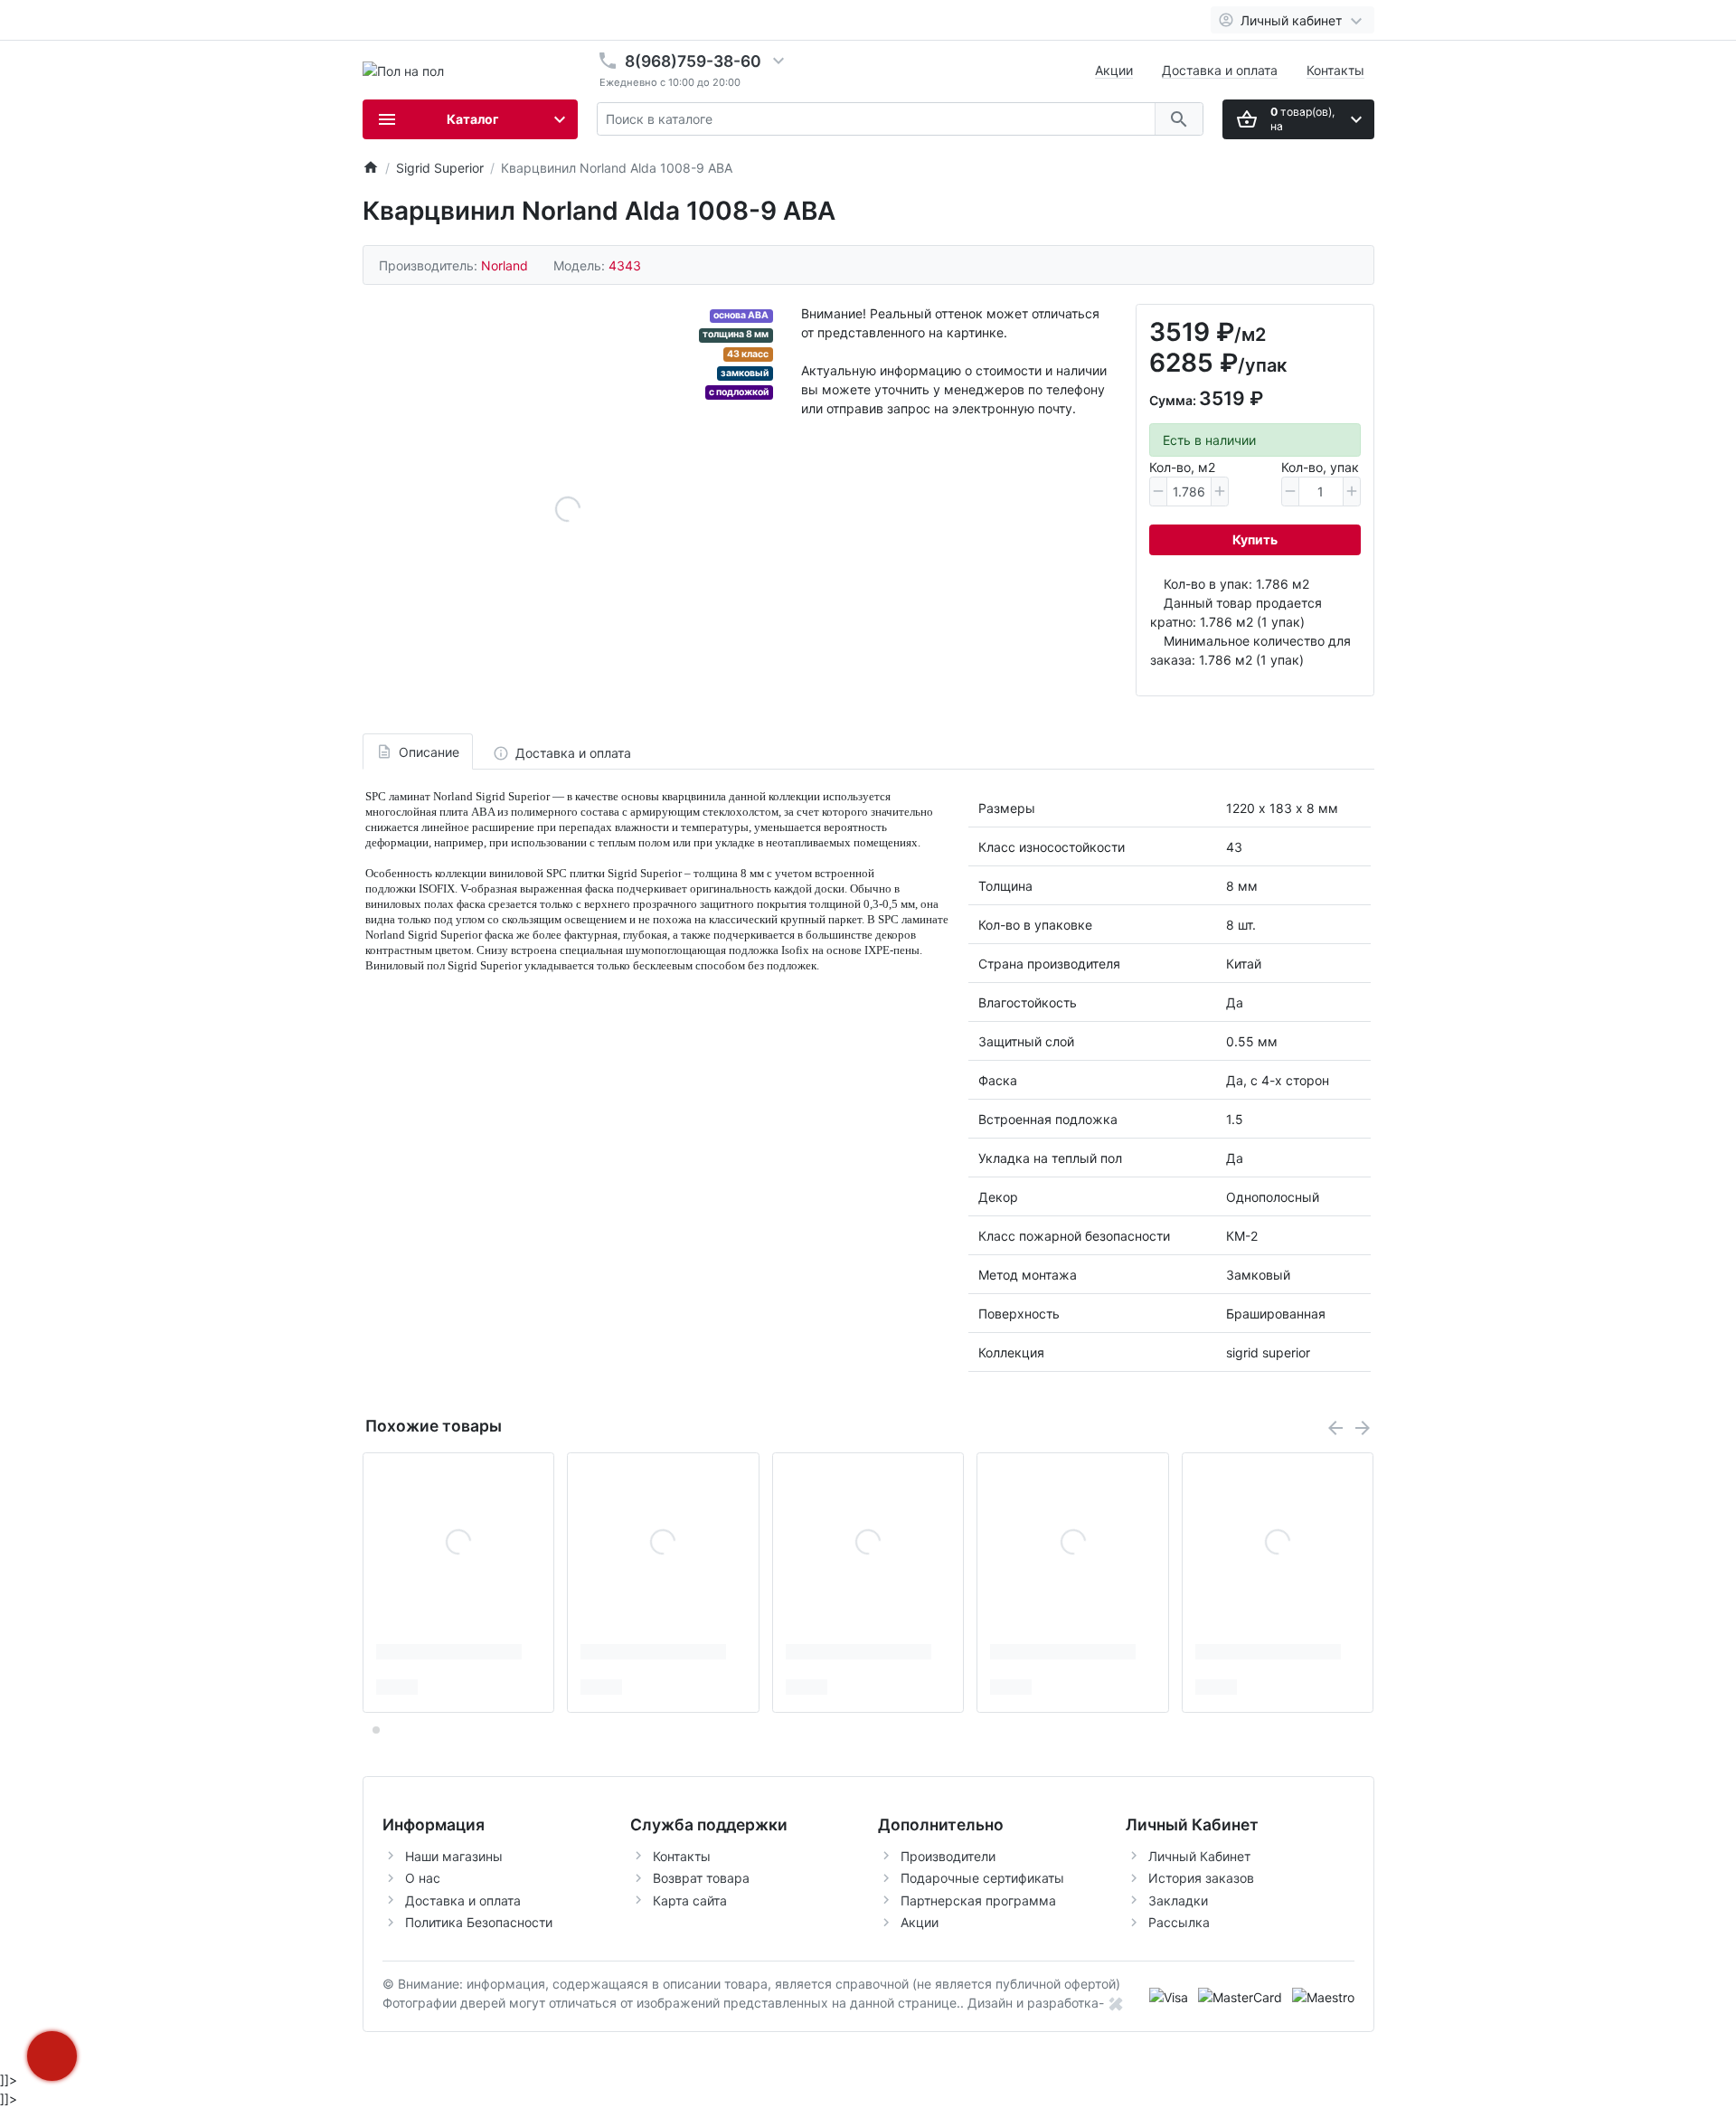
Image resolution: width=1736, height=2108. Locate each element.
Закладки (1178, 1900)
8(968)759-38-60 (693, 61)
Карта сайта (690, 1900)
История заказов (1201, 1878)
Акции (1114, 70)
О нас (423, 1878)
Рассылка (1179, 1922)
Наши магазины (454, 1856)
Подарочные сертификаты (982, 1878)
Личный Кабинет (1199, 1856)
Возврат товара (701, 1878)
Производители (948, 1856)
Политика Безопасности (479, 1922)
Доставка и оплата (1220, 70)
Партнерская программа (978, 1900)
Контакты (1335, 70)
